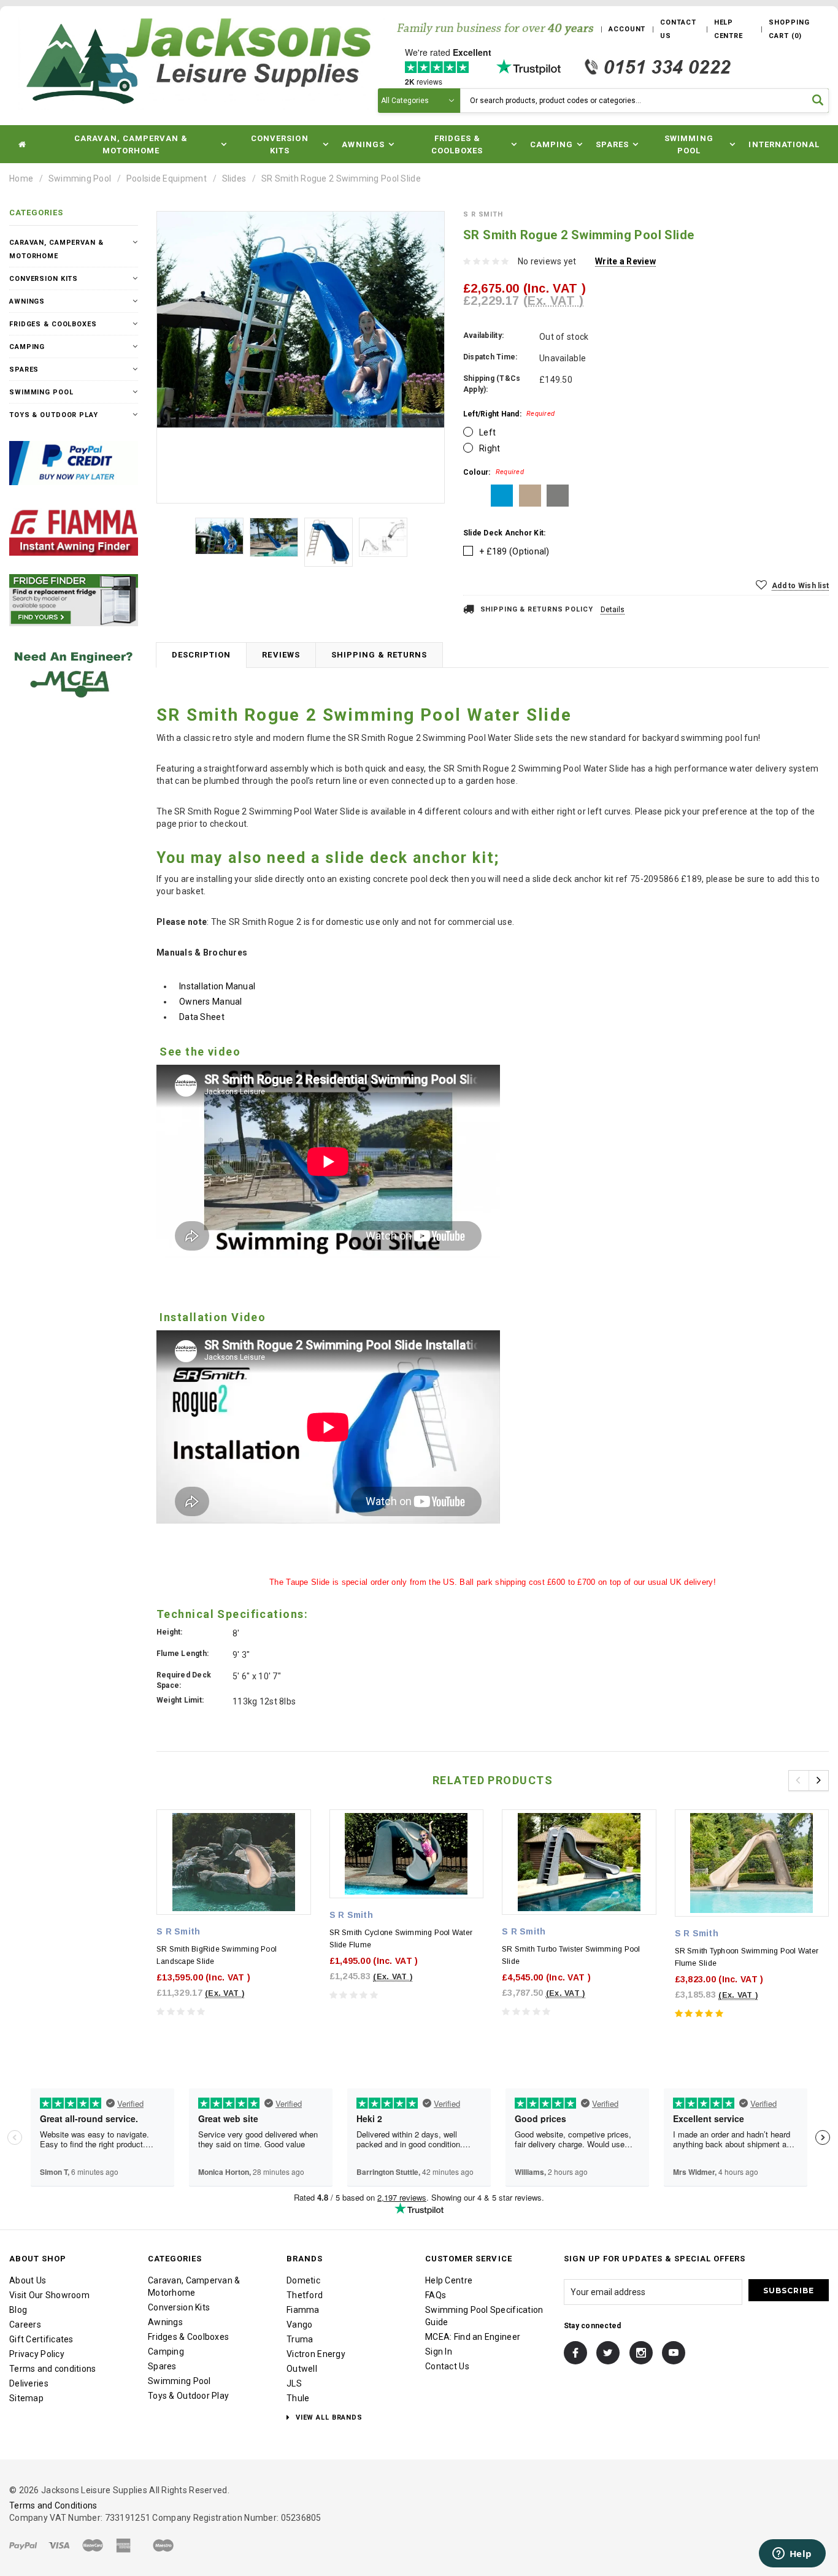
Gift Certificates (41, 2339)
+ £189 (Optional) (514, 551)
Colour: (494, 472)
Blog (18, 2310)
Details (613, 610)
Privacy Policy (37, 2354)
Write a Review (625, 261)
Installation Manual (217, 986)
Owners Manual (211, 1002)
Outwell (302, 2369)
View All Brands (328, 2417)
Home (21, 178)
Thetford (305, 2295)
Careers (25, 2325)
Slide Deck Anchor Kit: (504, 533)
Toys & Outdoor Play (54, 415)
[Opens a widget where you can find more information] (792, 2555)
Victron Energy (316, 2354)
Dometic (303, 2280)
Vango (299, 2325)
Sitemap (26, 2398)
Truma (300, 2339)
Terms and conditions (53, 2369)
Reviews (281, 655)
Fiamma (303, 2310)
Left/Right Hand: (509, 414)
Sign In (439, 2352)
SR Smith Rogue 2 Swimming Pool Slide (341, 178)
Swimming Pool (80, 178)
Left (487, 432)
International (784, 144)
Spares (24, 370)
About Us (28, 2280)
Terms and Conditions (53, 2505)
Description (201, 655)
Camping (27, 347)
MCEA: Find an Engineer (473, 2337)
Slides (234, 178)
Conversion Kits (44, 279)
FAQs (436, 2295)
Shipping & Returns (379, 655)
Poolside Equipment (167, 178)
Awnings (27, 301)
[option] (301, 320)
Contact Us (447, 2366)
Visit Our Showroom (49, 2295)
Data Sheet (202, 1017)
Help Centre (449, 2280)
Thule (298, 2398)
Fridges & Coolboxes (53, 324)
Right (490, 448)
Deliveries (29, 2383)
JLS (294, 2383)
